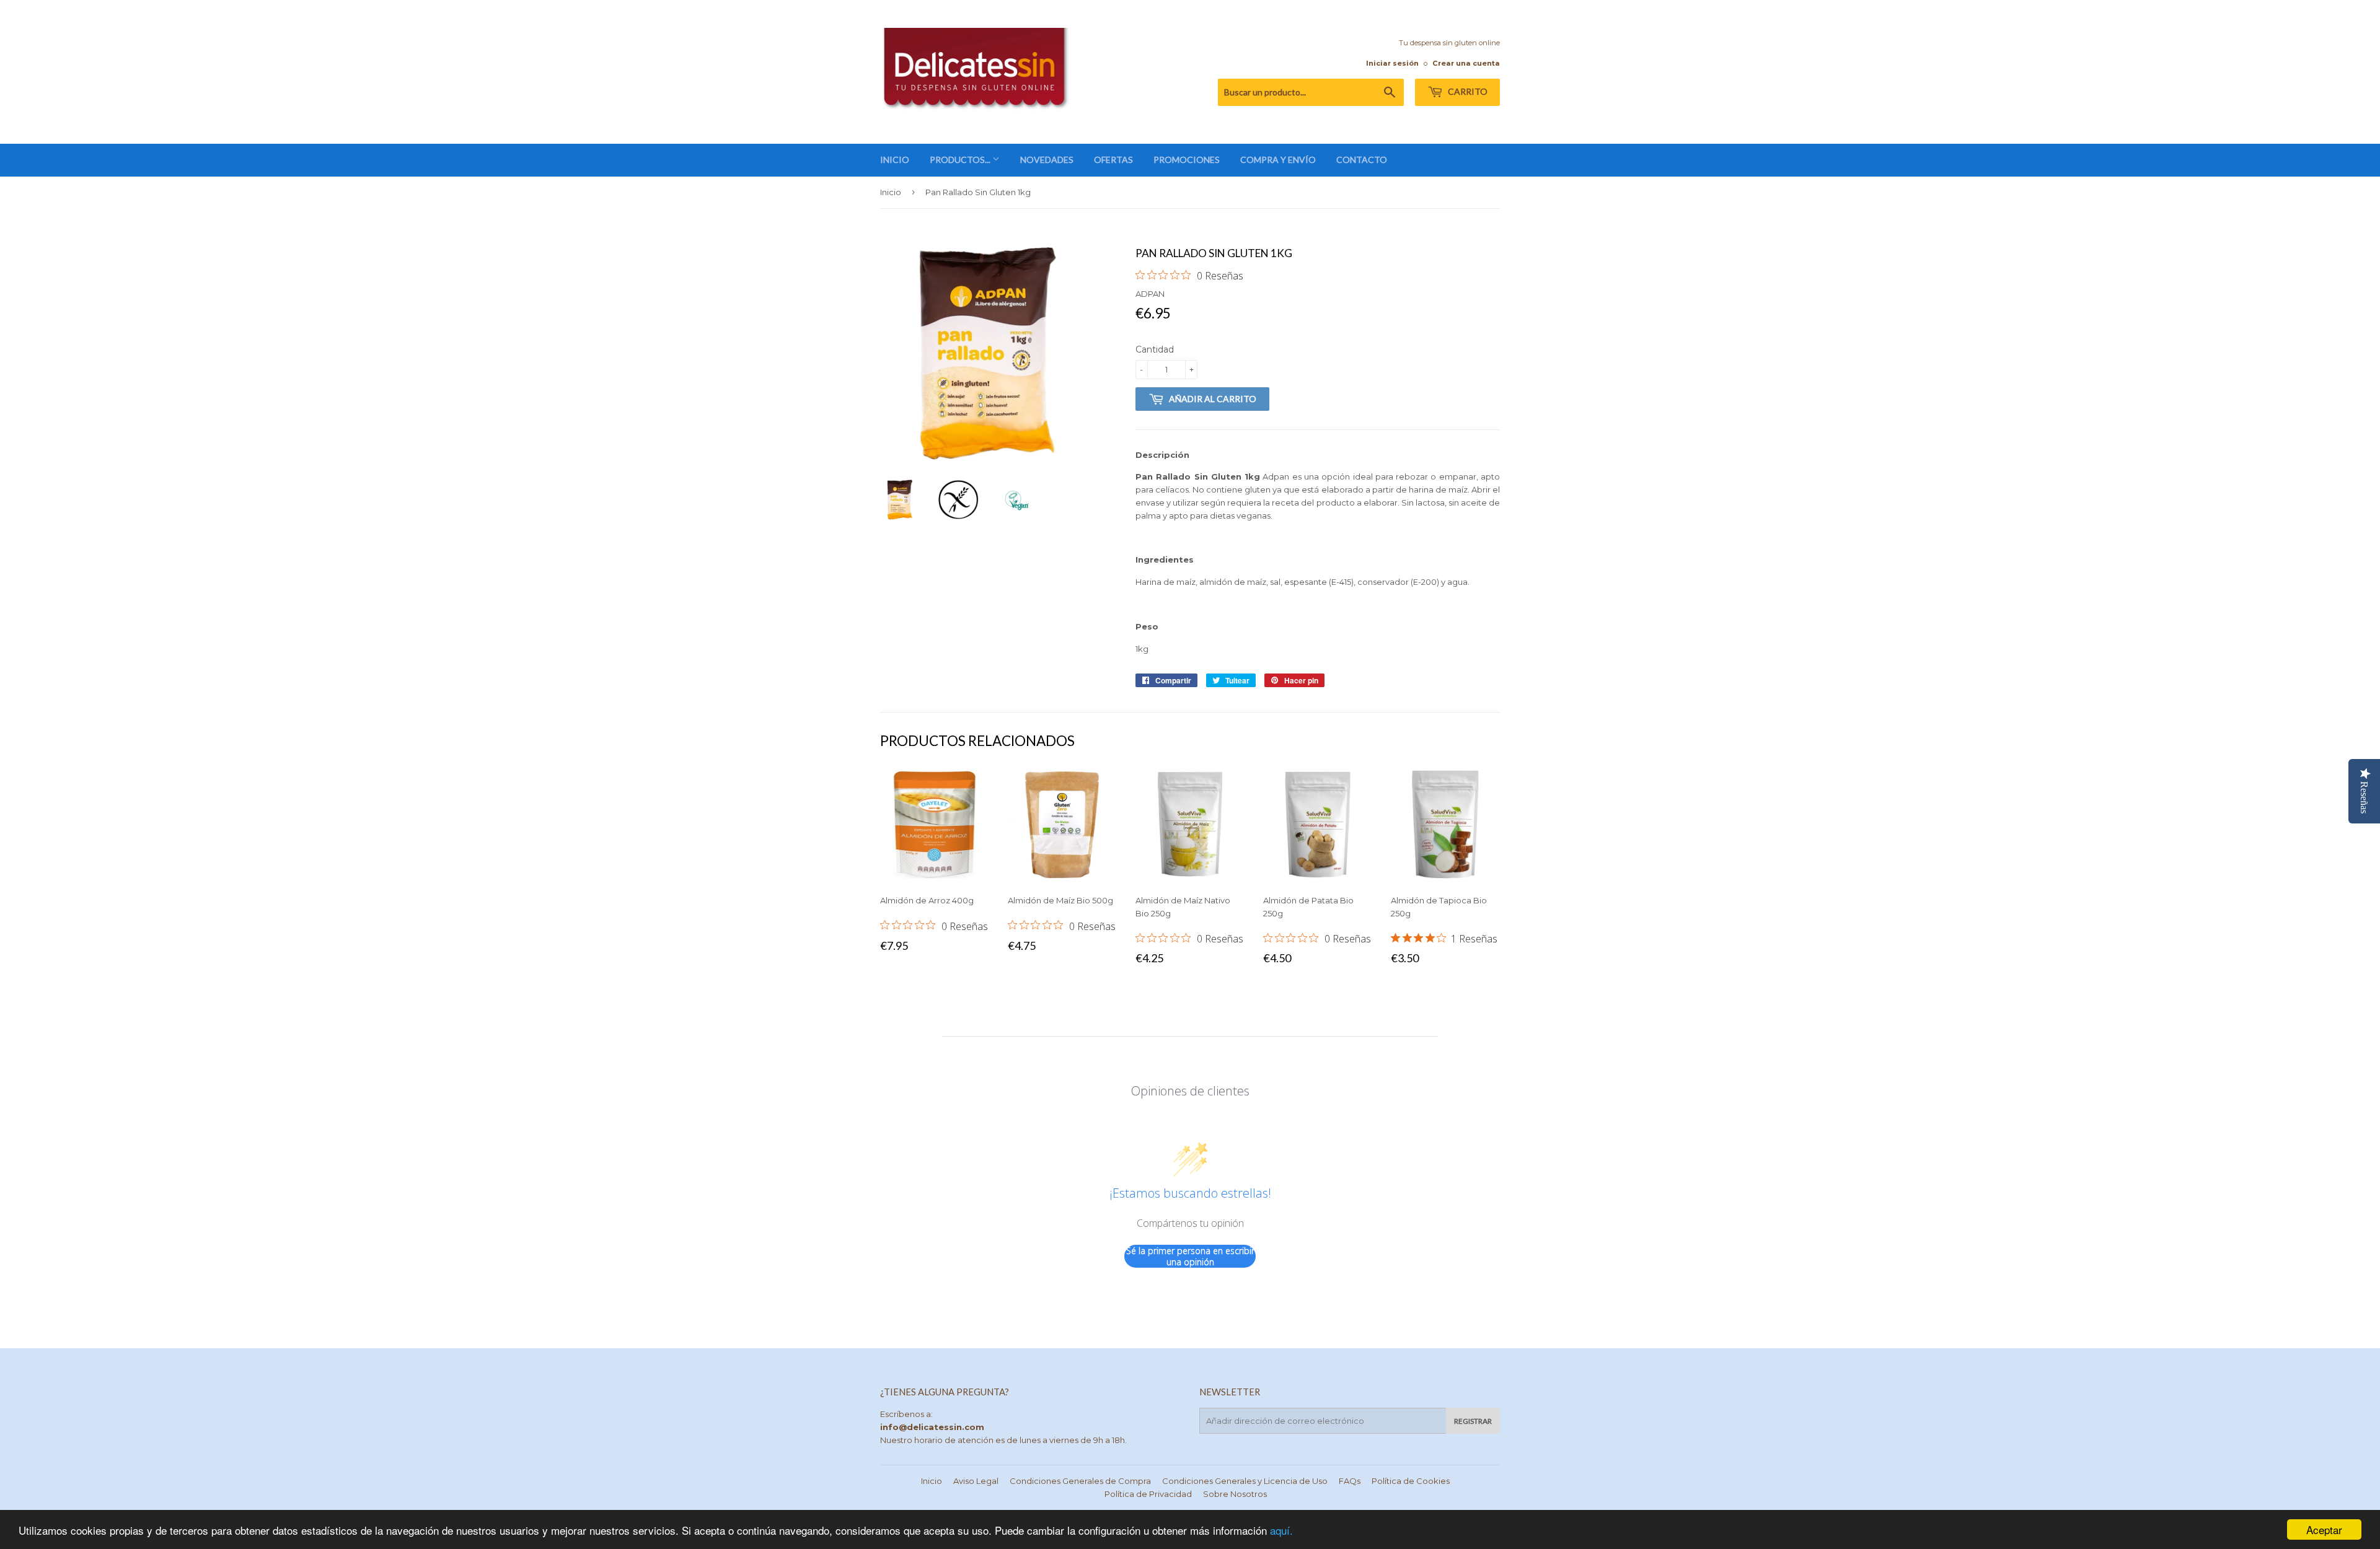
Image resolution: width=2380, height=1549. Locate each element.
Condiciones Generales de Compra (1080, 1481)
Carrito (1467, 91)
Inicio (891, 192)
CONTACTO (1362, 160)
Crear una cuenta (1466, 63)
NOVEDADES (1047, 160)
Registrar (1473, 1421)
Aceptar (2324, 1529)
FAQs (1350, 1481)
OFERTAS (1113, 160)
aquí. (1281, 1530)
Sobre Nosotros (1235, 1494)
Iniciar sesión (1392, 63)
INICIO (895, 160)
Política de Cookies (1411, 1481)
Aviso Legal (976, 1481)
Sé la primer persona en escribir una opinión (1190, 1256)
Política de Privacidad (1148, 1494)
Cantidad (1155, 349)
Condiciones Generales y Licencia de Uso (1245, 1481)
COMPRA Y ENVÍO (1278, 160)
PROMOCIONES (1187, 160)
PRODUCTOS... (961, 160)
